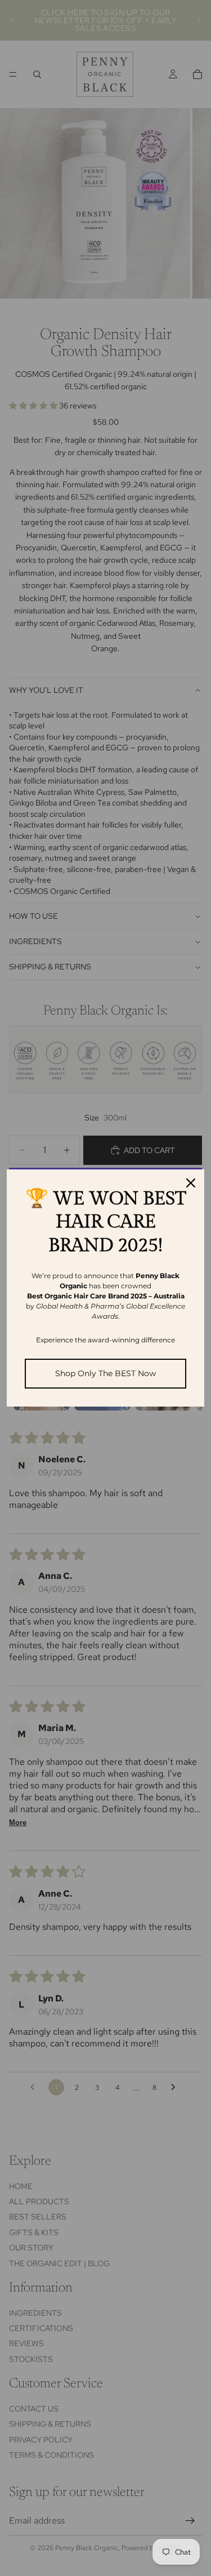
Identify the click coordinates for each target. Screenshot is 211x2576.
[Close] (191, 1183)
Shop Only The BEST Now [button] (105, 1373)
